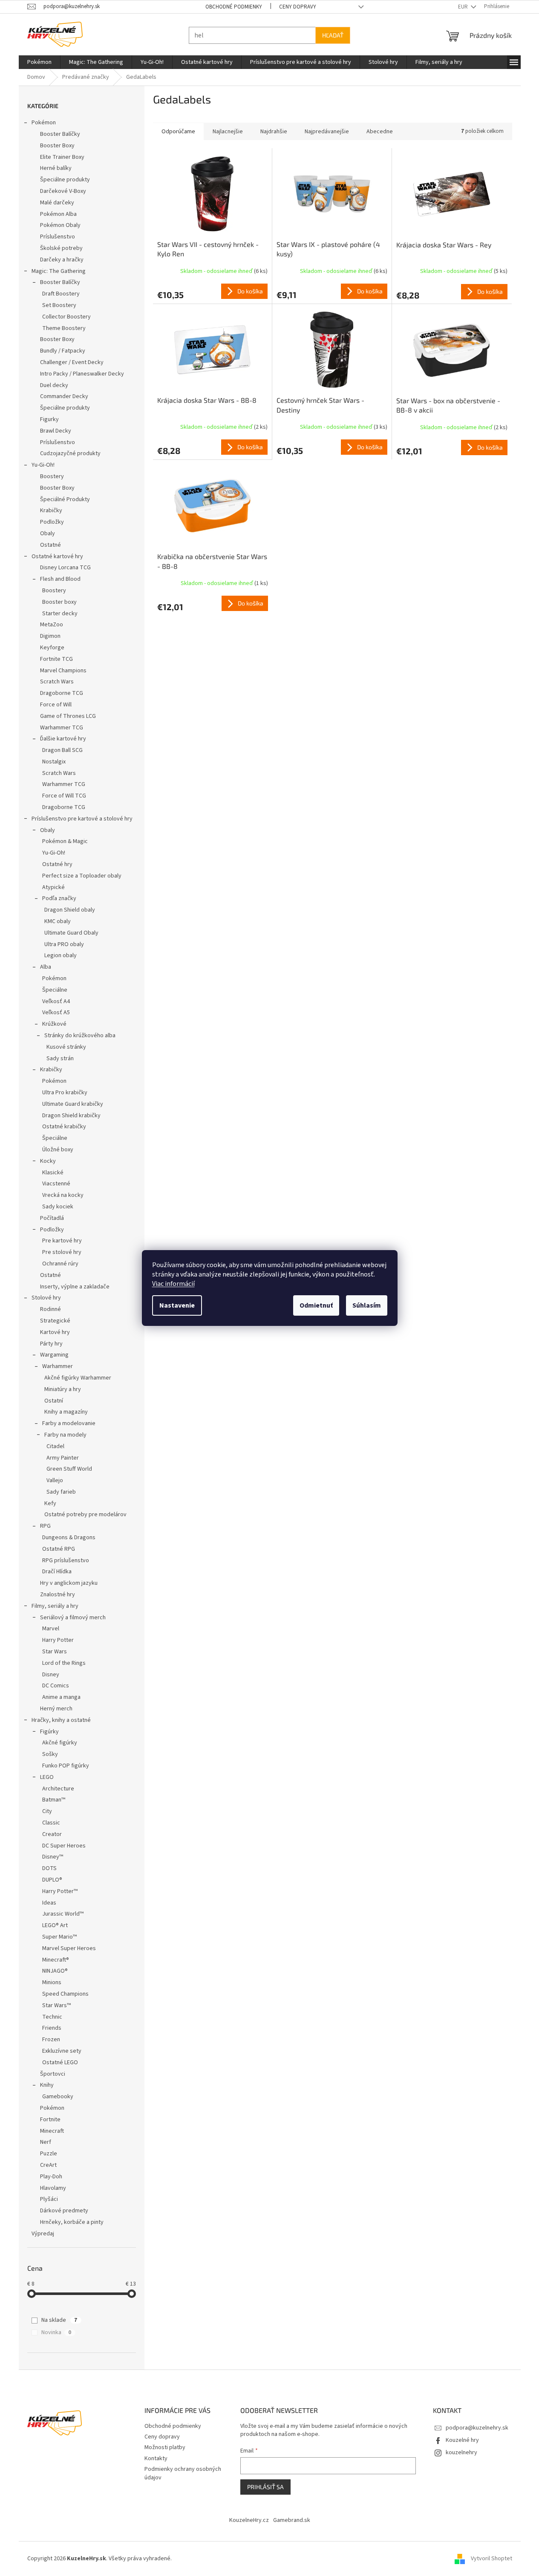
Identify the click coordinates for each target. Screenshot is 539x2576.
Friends (52, 2028)
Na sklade (59, 2320)
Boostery (52, 476)
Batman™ (54, 1800)
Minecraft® (56, 1960)
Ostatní (54, 1401)
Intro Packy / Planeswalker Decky (82, 374)
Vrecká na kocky (63, 1195)
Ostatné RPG (59, 1549)
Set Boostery (59, 305)
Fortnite (50, 2120)
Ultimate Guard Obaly (71, 933)
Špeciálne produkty (65, 180)
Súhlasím (367, 1305)
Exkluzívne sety (62, 2051)
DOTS (49, 1868)
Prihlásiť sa (265, 2487)
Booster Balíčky (60, 134)
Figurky (49, 419)
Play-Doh (51, 2177)
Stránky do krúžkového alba (80, 1036)
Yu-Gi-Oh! (43, 465)
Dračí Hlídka (57, 1572)
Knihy (47, 2085)
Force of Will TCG (64, 796)
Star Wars (55, 1652)
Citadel (55, 1446)
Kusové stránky (66, 1047)
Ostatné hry (57, 864)
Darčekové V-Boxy (63, 191)
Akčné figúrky (60, 1743)
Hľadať (333, 35)
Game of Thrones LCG (68, 716)
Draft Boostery (61, 294)
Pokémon (44, 123)
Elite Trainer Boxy (62, 157)
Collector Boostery (66, 317)
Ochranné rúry (60, 1264)
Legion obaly (61, 955)
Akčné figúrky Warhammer (78, 1378)
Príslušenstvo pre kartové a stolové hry (82, 819)
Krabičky (51, 511)
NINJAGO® (55, 1971)
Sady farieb (61, 1492)
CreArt (48, 2165)
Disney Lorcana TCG (65, 568)
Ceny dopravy (298, 7)
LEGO (47, 1777)
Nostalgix (54, 762)
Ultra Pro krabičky (65, 1093)
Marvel (51, 1629)
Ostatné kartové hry (57, 557)
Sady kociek (58, 1207)
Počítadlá (52, 1218)
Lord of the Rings (64, 1663)
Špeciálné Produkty (65, 499)
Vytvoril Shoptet (491, 2559)
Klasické (53, 1173)
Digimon (50, 636)
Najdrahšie (274, 132)
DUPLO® (52, 1880)
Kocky (48, 1161)
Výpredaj (43, 2234)
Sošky (50, 1754)
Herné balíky (56, 168)
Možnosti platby (165, 2447)
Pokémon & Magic (65, 841)
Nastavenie (177, 1305)
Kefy (50, 1503)
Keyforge (52, 648)
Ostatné (50, 545)
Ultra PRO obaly (64, 944)
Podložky (52, 522)
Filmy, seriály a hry (55, 1606)
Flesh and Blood (60, 579)
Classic (51, 1823)
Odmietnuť (316, 1305)
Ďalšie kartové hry (63, 739)
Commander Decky (64, 396)
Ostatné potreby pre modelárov (85, 1515)
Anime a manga (61, 1697)
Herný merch (56, 1709)
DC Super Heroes (64, 1846)
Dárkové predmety (64, 2211)
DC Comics (56, 1686)
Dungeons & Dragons (69, 1538)
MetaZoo (52, 625)
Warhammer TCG (62, 728)
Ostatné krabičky (64, 1127)
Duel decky (54, 385)
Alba (46, 967)
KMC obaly (58, 921)
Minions (52, 1982)
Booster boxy (59, 602)
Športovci (53, 2074)
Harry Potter (58, 1640)
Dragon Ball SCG (62, 750)
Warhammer (58, 1366)
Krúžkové (54, 1024)
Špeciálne (55, 990)
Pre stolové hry (62, 1252)
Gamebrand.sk (292, 2520)
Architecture (58, 1789)
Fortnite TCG (56, 659)
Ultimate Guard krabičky (73, 1104)
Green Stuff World (69, 1469)
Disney (51, 1675)
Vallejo (55, 1480)
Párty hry (51, 1344)
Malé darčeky (57, 203)
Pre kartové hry (62, 1241)
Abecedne (380, 132)
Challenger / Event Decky (72, 362)
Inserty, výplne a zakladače (75, 1287)
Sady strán (60, 1059)
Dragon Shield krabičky (71, 1116)
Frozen (51, 2040)
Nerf (46, 2142)
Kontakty (156, 2458)
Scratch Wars (57, 682)
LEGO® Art (55, 1925)
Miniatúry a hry (63, 1389)
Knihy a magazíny (66, 1412)
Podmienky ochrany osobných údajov (183, 2473)
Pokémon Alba (58, 214)
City (47, 1811)
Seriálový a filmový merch (73, 1618)
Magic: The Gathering (59, 271)
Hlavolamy (53, 2188)
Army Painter (63, 1458)
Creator (52, 1834)
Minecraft (52, 2131)
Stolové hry (46, 1298)
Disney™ (53, 1857)
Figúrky (49, 1732)
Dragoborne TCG (62, 693)
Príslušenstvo (58, 237)
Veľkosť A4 (56, 1001)
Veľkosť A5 (56, 1013)
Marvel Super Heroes (69, 1948)
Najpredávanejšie (327, 132)
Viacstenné (56, 1184)
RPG (45, 1526)
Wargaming (54, 1355)
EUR (464, 7)
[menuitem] (39, 62)
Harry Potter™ (60, 1891)
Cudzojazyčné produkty (70, 453)
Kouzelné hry (462, 2440)
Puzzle (49, 2154)
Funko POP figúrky (66, 1766)
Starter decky (60, 614)
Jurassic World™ (63, 1914)
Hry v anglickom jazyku (69, 1583)
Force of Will (56, 705)
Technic (52, 2017)
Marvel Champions (63, 671)
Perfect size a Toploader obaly (82, 876)
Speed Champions (65, 1994)
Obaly (48, 534)
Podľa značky (59, 898)
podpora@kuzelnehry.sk (477, 2428)
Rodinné (50, 1309)
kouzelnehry (461, 2453)
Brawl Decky (56, 431)
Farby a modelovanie (69, 1423)
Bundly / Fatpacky (63, 351)
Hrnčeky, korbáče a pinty (72, 2222)
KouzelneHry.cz (249, 2520)
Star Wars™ (56, 2005)
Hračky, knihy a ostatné (61, 1720)
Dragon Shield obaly (70, 910)
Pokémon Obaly (60, 225)
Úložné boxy (58, 1150)
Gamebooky (58, 2097)
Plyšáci (49, 2199)
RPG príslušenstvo (66, 1561)
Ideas (49, 1903)
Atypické (53, 887)
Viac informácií (173, 1284)
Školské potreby (61, 248)
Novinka (56, 2332)
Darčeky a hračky (62, 260)
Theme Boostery (64, 328)
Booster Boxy (57, 146)
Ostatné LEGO (60, 2063)
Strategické (55, 1321)
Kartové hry (55, 1332)
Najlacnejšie (228, 132)
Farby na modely (65, 1435)
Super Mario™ (59, 1937)
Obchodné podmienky (234, 7)
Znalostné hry (58, 1595)
